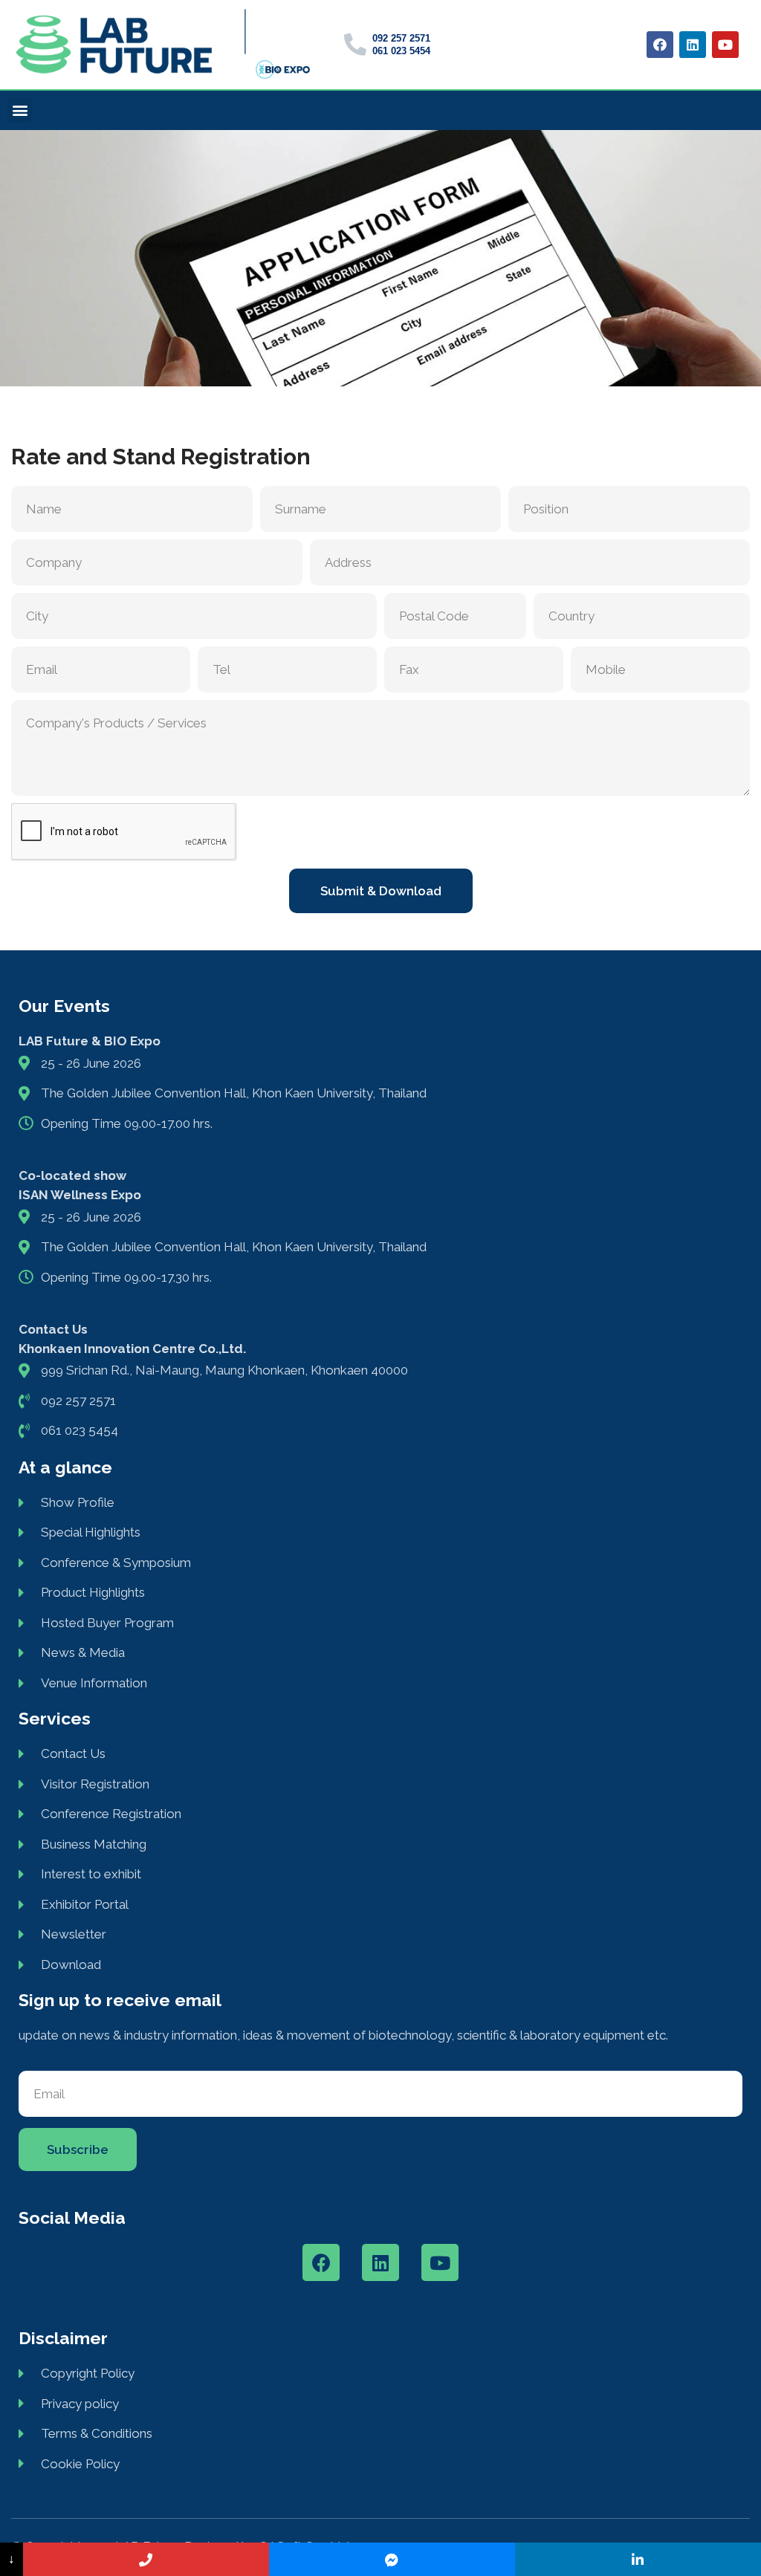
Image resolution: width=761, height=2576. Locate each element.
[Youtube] (725, 45)
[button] (20, 110)
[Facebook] (660, 45)
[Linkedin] (693, 45)
